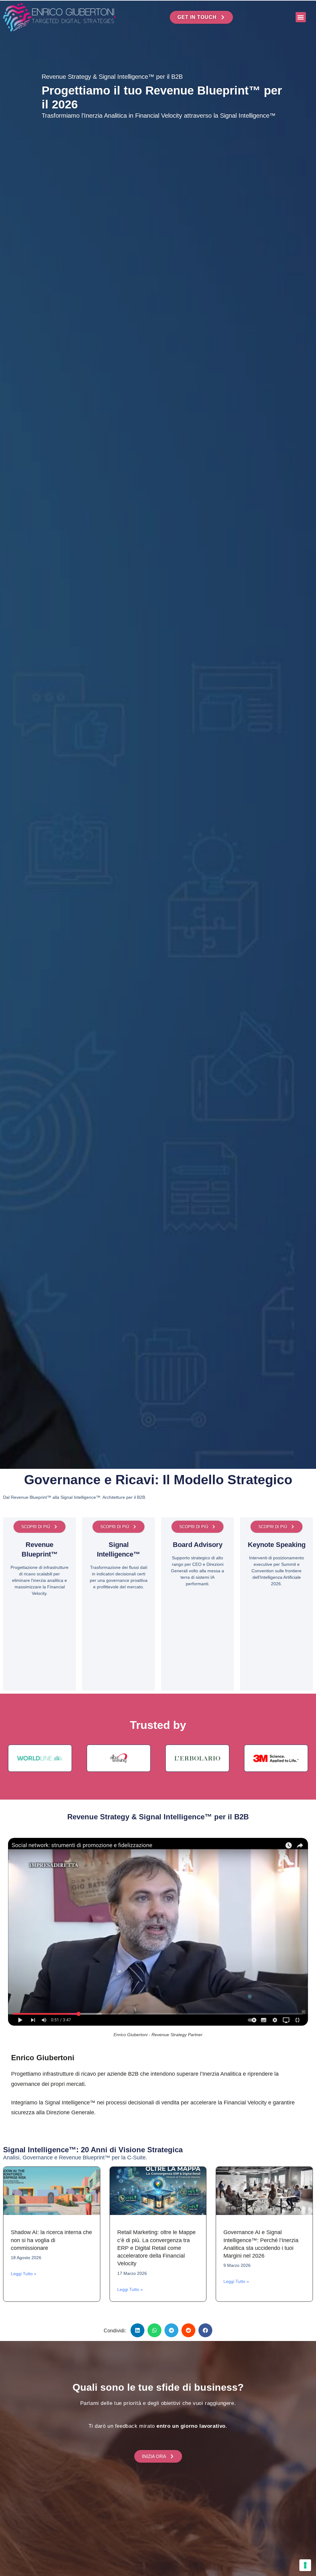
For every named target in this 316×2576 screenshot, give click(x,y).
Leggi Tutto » (24, 2274)
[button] (301, 17)
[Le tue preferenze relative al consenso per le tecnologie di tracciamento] (305, 2565)
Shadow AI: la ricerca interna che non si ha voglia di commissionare (51, 2240)
